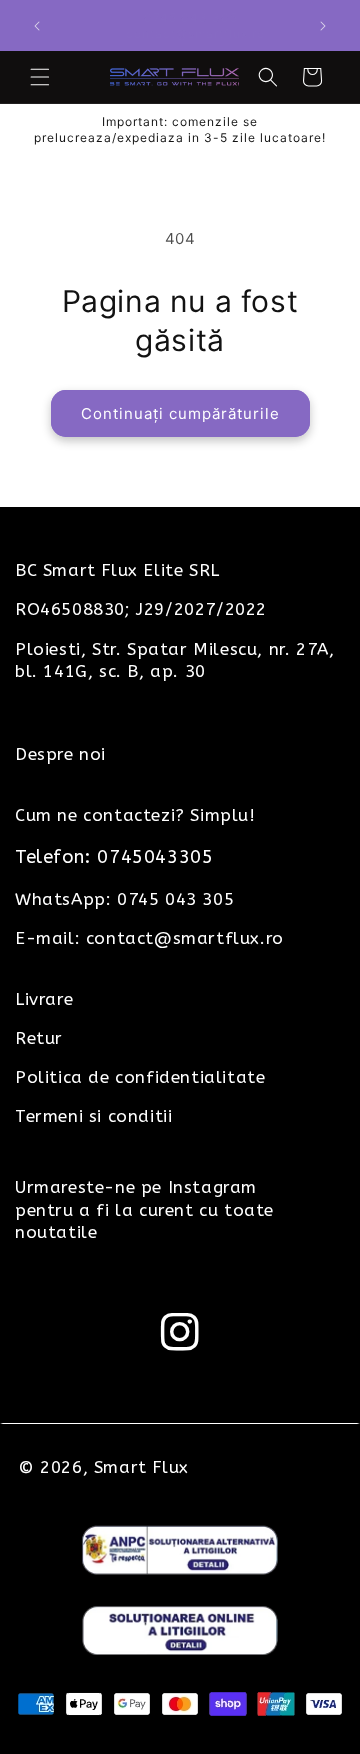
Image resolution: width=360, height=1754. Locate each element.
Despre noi (60, 754)
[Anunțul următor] (323, 26)
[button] (40, 77)
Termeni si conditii (93, 1116)
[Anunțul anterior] (37, 26)
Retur (39, 1038)
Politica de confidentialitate (140, 1077)
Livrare (44, 999)
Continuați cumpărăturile (180, 413)
